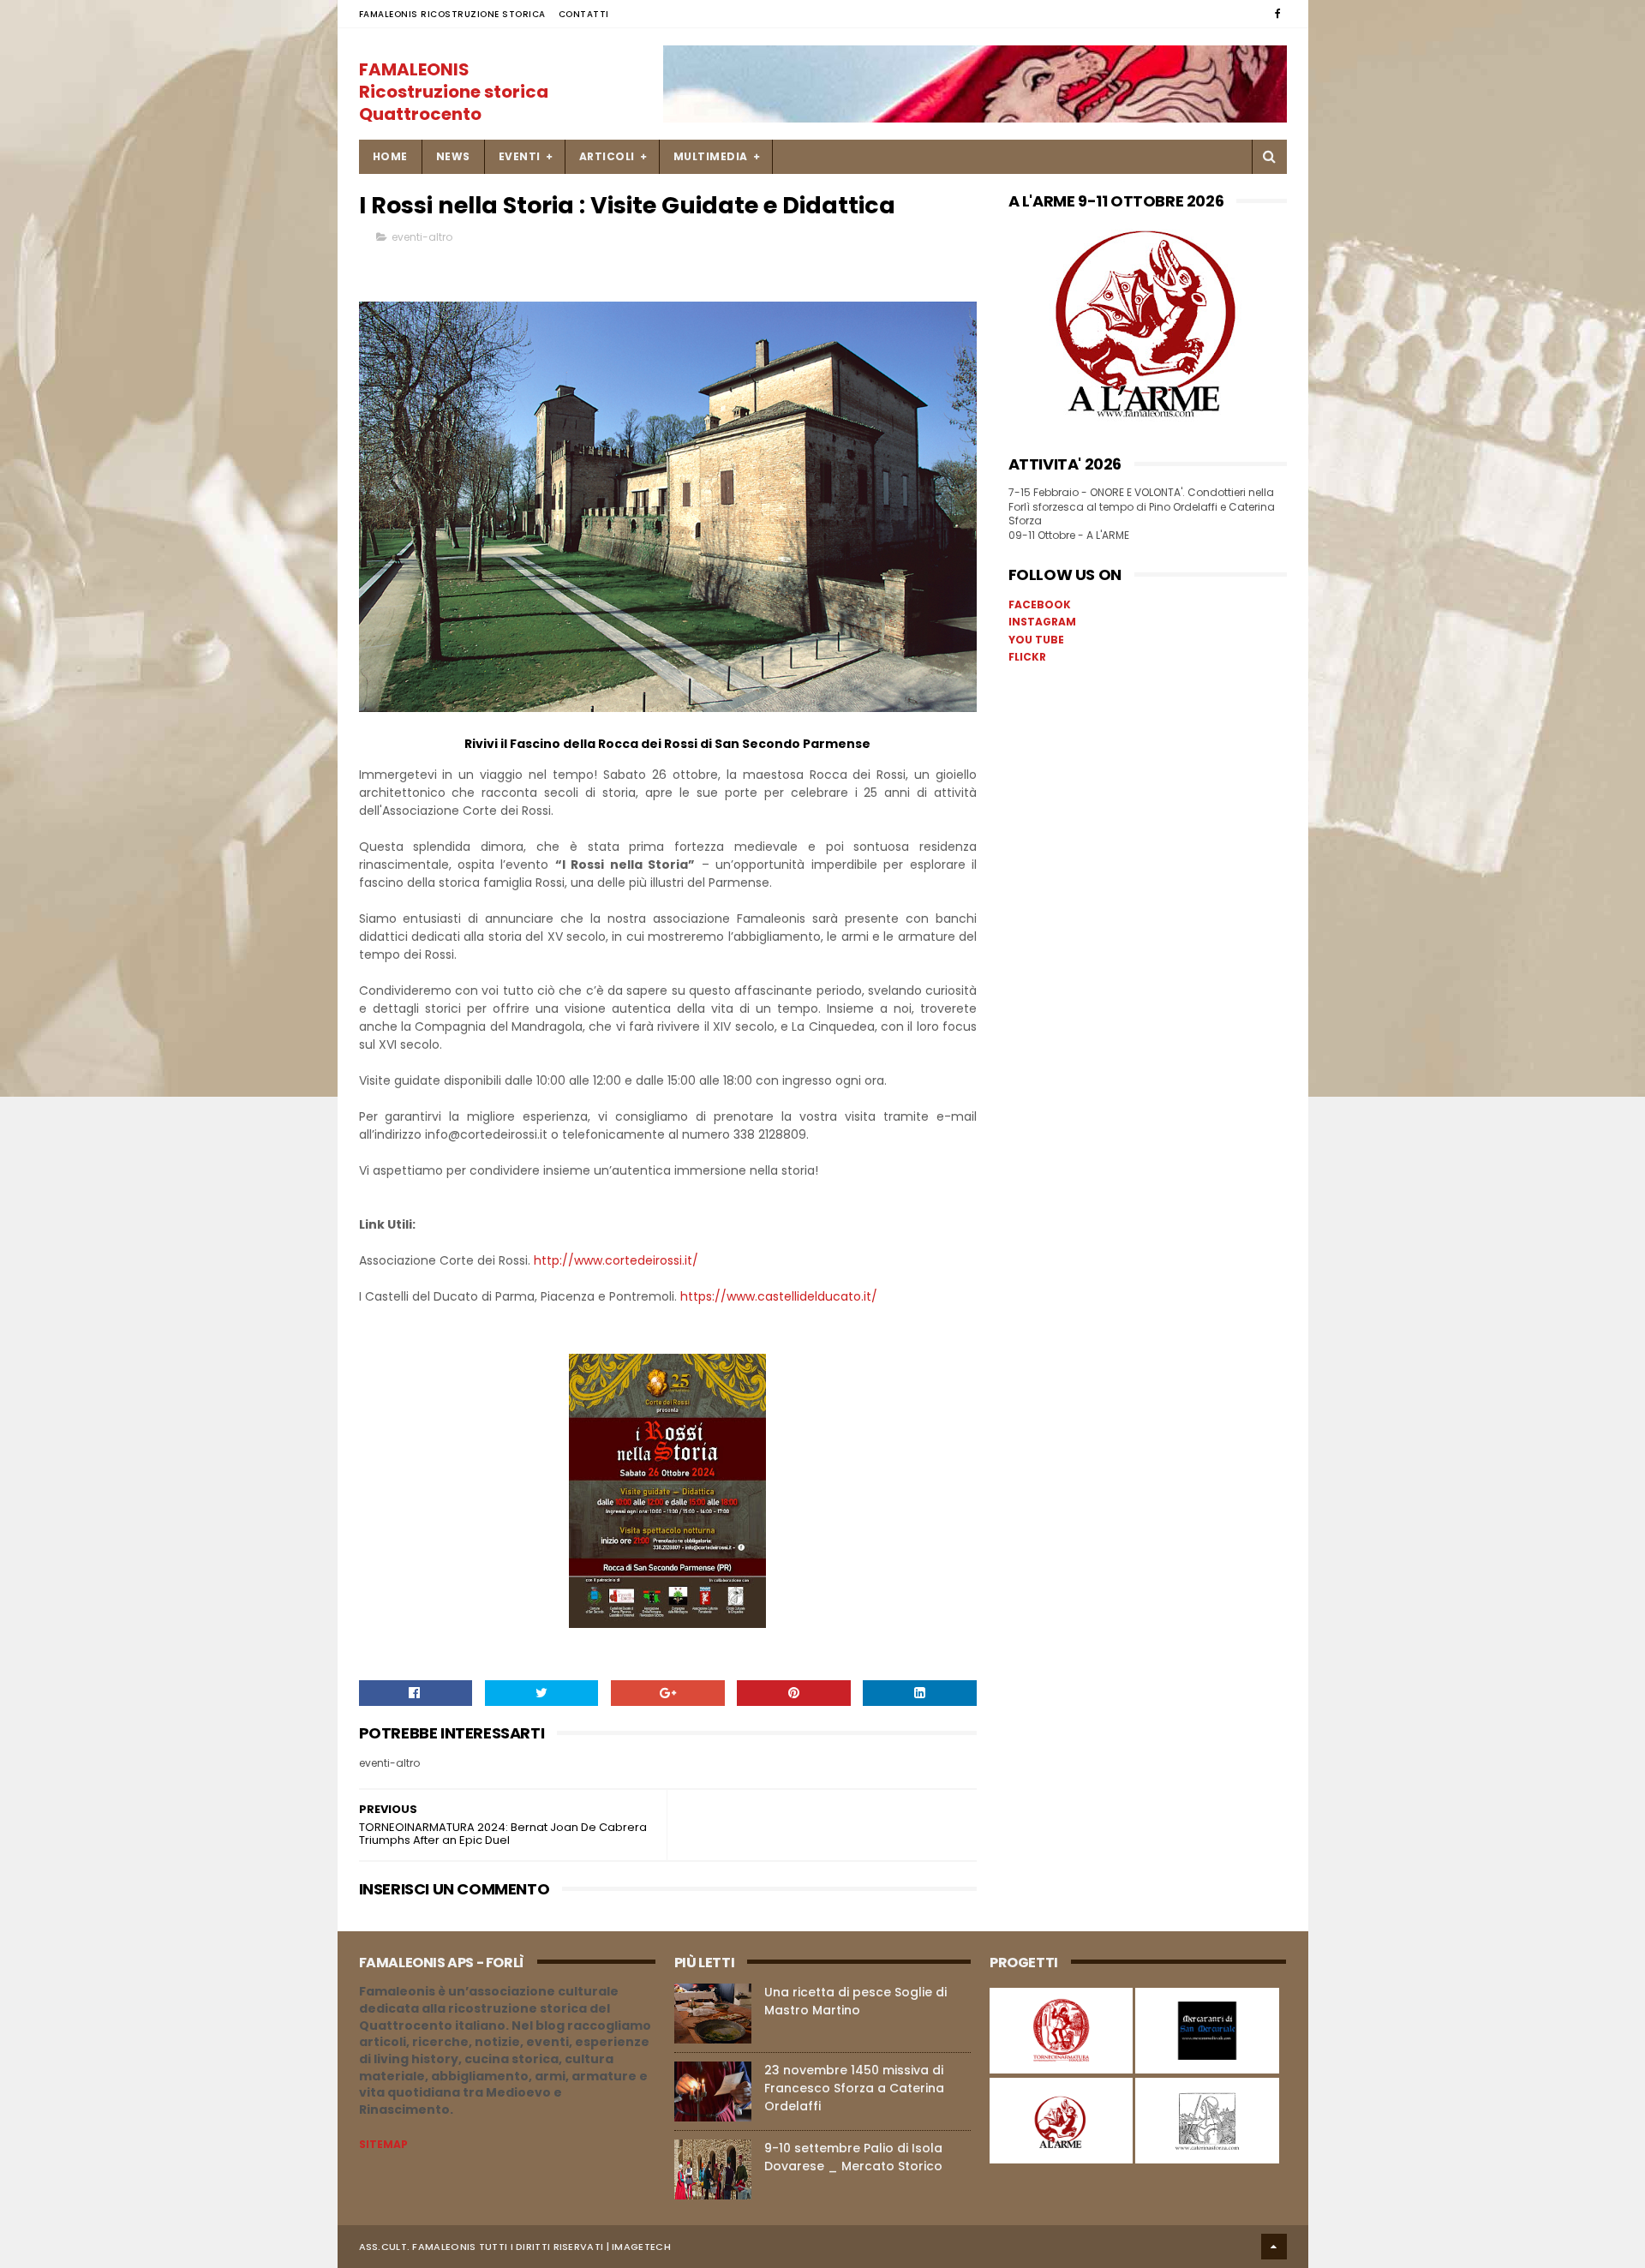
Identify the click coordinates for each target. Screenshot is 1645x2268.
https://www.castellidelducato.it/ (779, 1296)
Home (390, 156)
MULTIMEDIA (711, 156)
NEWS (453, 156)
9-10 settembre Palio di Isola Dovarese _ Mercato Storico (853, 2157)
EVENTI (520, 156)
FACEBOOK (1040, 604)
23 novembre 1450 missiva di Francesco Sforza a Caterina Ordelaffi (854, 2088)
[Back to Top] (1274, 2247)
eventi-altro (422, 237)
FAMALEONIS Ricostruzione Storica (452, 14)
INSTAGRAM (1042, 622)
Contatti (584, 14)
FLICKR (1027, 657)
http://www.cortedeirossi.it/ (616, 1260)
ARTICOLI (607, 156)
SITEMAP (383, 2144)
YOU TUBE (1036, 640)
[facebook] (1278, 14)
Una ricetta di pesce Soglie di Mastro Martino (855, 2001)
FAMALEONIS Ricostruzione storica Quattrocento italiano (454, 103)
